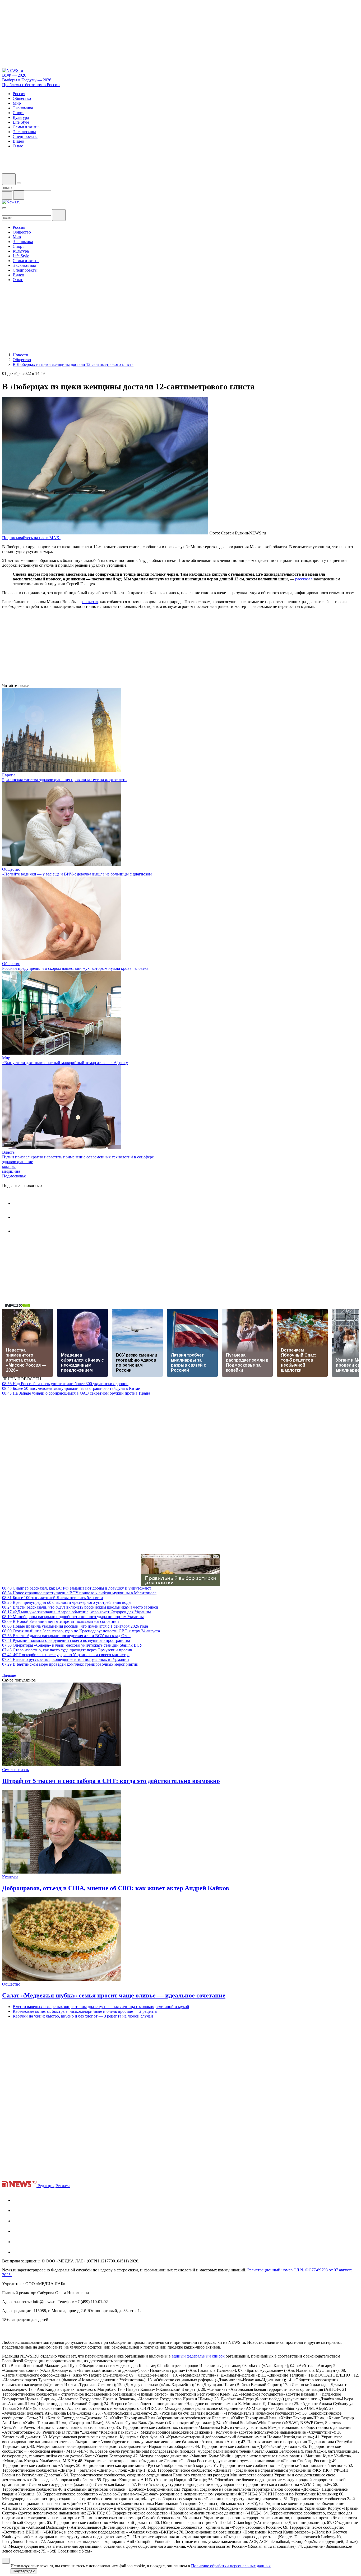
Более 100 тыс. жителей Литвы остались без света (52, 1598)
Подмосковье (14, 1176)
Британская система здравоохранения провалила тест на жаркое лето (64, 780)
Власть (8, 1152)
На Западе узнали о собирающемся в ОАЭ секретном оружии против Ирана (76, 1393)
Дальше (10, 1675)
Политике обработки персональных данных (231, 2566)
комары (9, 1166)
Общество (11, 869)
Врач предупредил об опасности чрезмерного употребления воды (67, 1602)
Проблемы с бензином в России (31, 85)
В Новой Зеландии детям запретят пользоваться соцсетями (61, 1621)
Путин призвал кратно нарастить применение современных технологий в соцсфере (78, 1157)
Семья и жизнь (15, 1770)
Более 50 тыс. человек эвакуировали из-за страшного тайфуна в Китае (71, 1388)
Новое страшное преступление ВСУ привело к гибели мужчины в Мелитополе (79, 1593)
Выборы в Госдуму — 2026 (27, 80)
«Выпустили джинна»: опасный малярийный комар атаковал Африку (65, 1063)
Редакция (46, 2186)
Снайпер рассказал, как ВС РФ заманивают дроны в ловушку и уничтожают (77, 1588)
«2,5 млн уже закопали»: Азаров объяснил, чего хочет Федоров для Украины (77, 1612)
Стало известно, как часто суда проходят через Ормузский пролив (67, 1650)
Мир (6, 1058)
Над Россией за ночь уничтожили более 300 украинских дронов (65, 1384)
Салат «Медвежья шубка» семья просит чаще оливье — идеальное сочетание (114, 1995)
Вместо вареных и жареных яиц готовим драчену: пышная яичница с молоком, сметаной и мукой (101, 2007)
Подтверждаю (24, 2571)
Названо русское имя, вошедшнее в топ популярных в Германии (66, 1659)
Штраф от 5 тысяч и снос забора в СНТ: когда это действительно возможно (111, 1781)
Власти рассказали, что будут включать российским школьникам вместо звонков (80, 1607)
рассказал (304, 579)
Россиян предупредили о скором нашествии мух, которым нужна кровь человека (75, 968)
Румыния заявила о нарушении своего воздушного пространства (66, 1640)
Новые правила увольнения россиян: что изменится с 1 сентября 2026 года (75, 1626)
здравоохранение (18, 1162)
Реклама (63, 2186)
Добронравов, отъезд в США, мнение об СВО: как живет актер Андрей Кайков (116, 1888)
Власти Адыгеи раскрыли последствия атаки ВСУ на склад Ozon (66, 1636)
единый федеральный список (198, 2356)
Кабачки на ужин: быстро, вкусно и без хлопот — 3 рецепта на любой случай (83, 2016)
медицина (11, 1171)
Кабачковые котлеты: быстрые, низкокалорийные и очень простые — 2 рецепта (85, 2011)
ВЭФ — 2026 (14, 75)
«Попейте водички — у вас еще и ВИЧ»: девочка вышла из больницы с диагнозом (77, 874)
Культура (10, 1877)
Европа (9, 775)
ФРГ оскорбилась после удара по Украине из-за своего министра (66, 1655)
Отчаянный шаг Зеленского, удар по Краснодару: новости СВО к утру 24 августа (81, 1631)
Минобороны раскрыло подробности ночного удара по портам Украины (73, 1617)
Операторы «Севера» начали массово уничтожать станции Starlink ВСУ (72, 1645)
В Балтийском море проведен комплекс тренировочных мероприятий (70, 1664)
